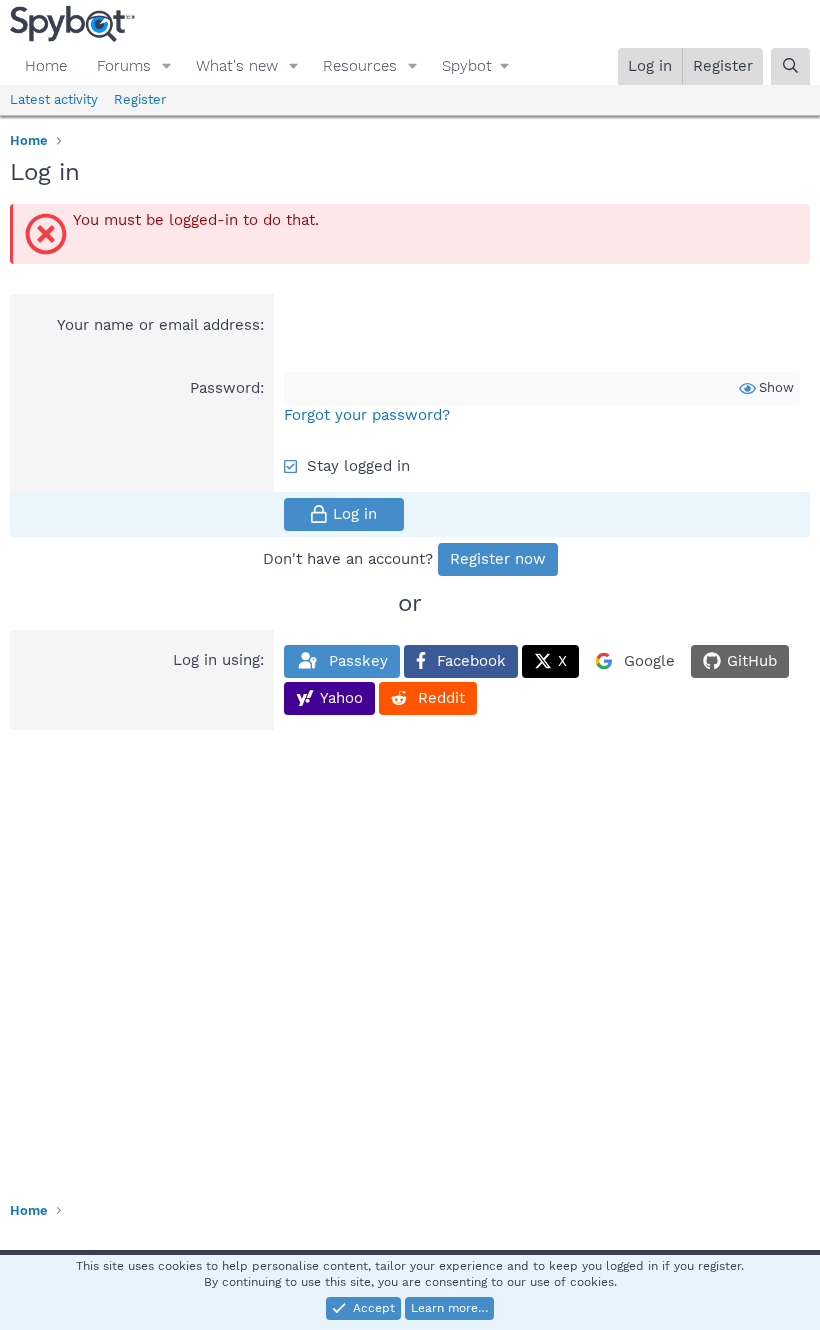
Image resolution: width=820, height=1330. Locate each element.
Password (225, 388)
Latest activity (54, 99)
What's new (237, 66)
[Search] (790, 66)
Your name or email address (158, 325)
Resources (360, 66)
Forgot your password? (367, 415)
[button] (167, 66)
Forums (124, 66)
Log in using (216, 660)
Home (46, 66)
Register (140, 99)
